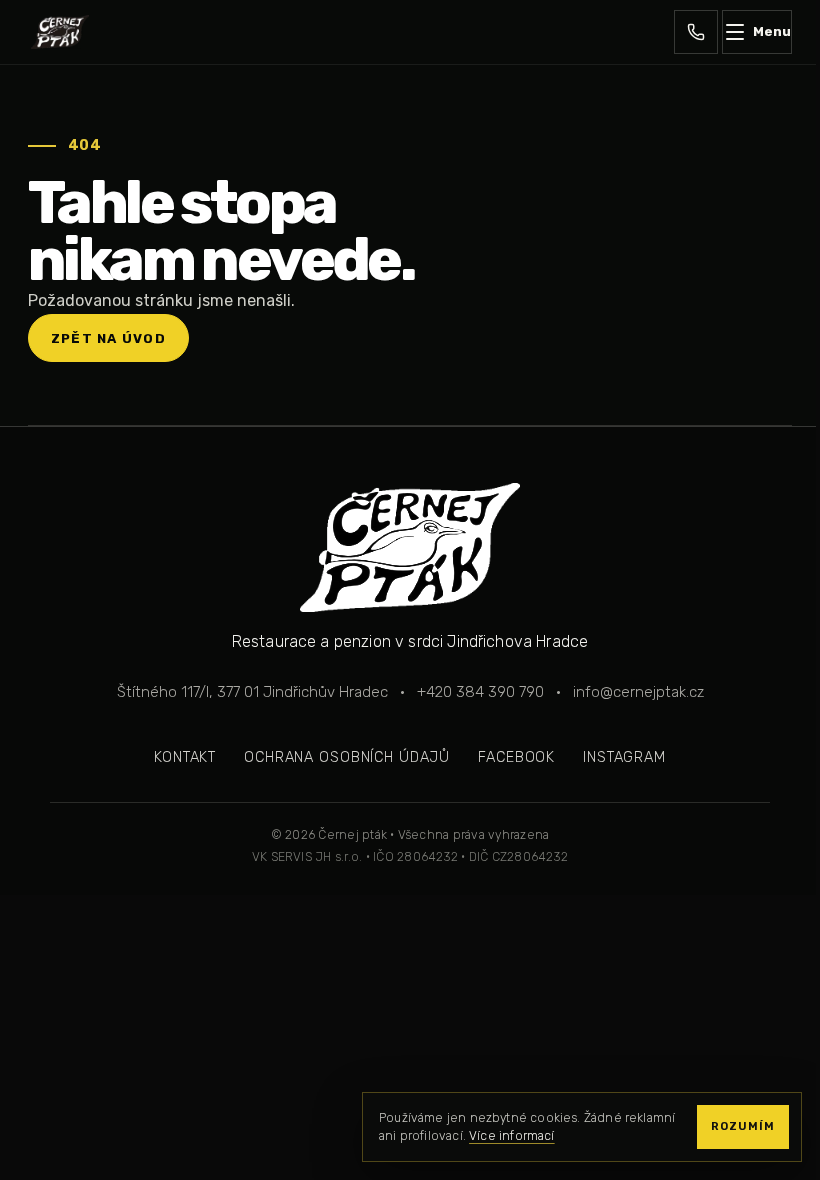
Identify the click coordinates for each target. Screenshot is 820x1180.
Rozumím (743, 1126)
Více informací (512, 1136)
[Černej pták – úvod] (60, 32)
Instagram (624, 757)
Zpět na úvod (108, 338)
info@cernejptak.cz (638, 692)
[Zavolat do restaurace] (696, 32)
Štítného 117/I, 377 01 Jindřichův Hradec (252, 692)
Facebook (516, 757)
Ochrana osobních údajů (347, 757)
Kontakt (185, 757)
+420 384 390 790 (480, 692)
